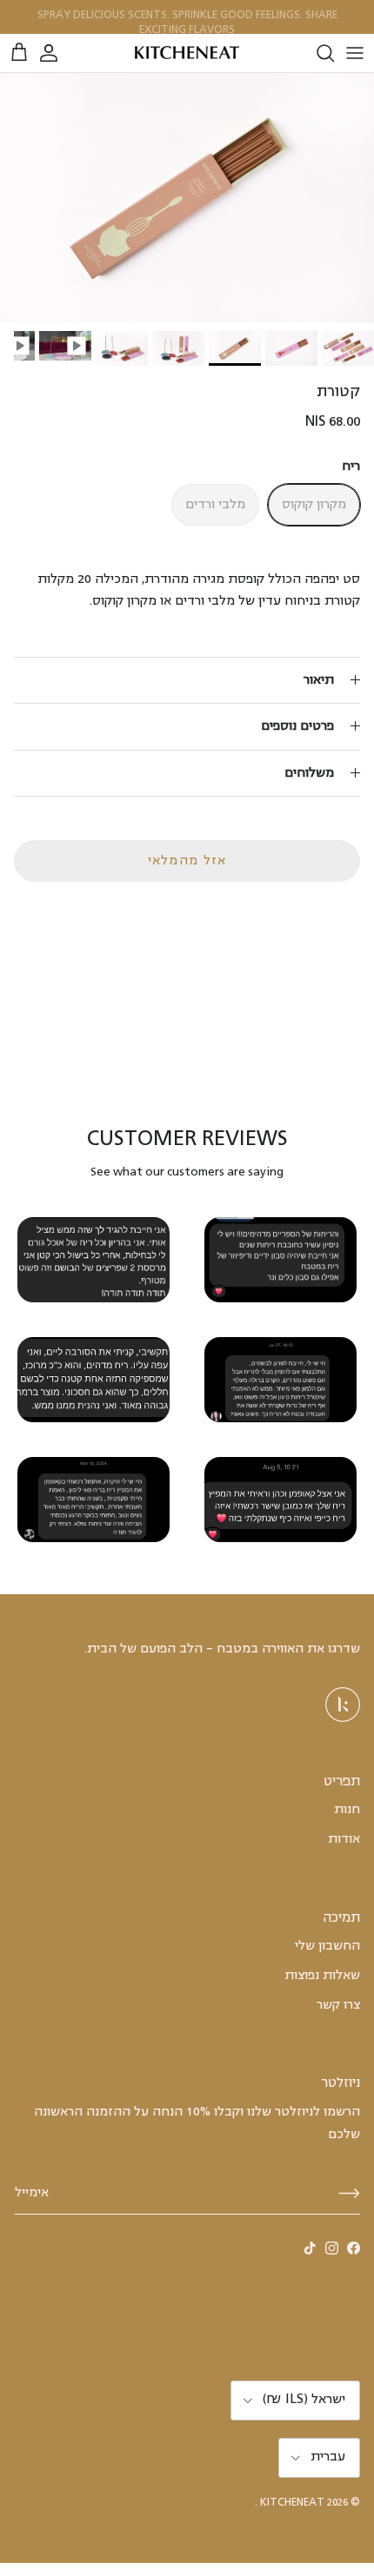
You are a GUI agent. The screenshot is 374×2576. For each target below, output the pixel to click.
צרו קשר (338, 2005)
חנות (347, 1810)
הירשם (349, 2193)
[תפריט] (355, 53)
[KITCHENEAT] (187, 53)
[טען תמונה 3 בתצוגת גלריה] (187, 198)
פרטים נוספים (297, 726)
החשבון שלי (327, 1946)
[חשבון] (57, 53)
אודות (344, 1839)
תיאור (319, 680)
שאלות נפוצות (322, 1976)
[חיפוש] (317, 53)
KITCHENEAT (292, 2503)
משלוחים (309, 773)
